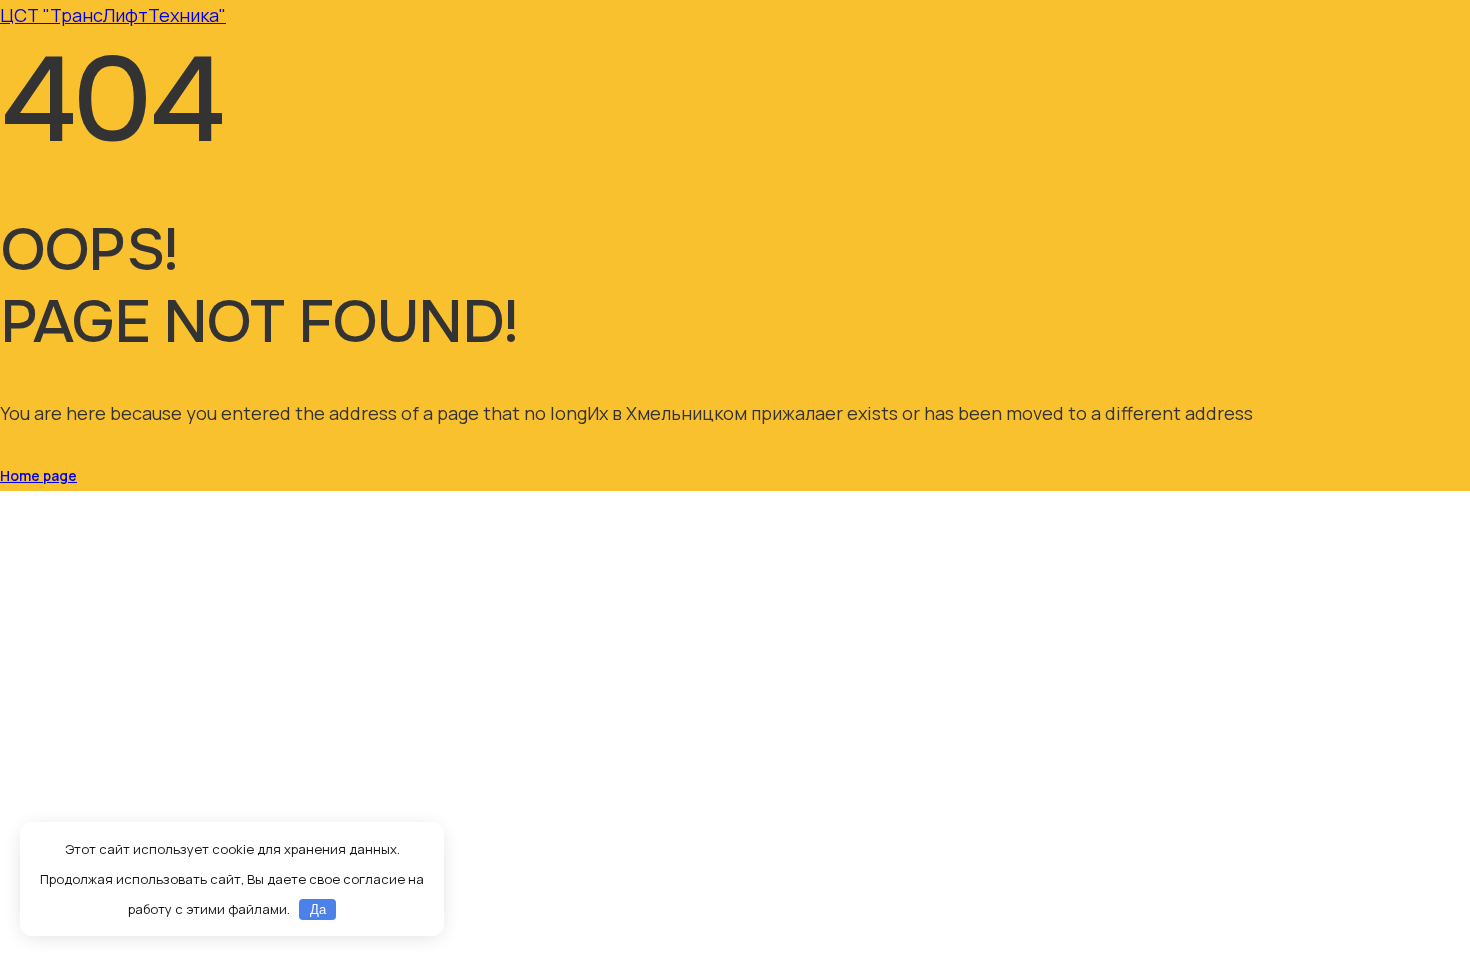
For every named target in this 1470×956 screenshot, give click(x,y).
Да (318, 909)
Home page (38, 475)
